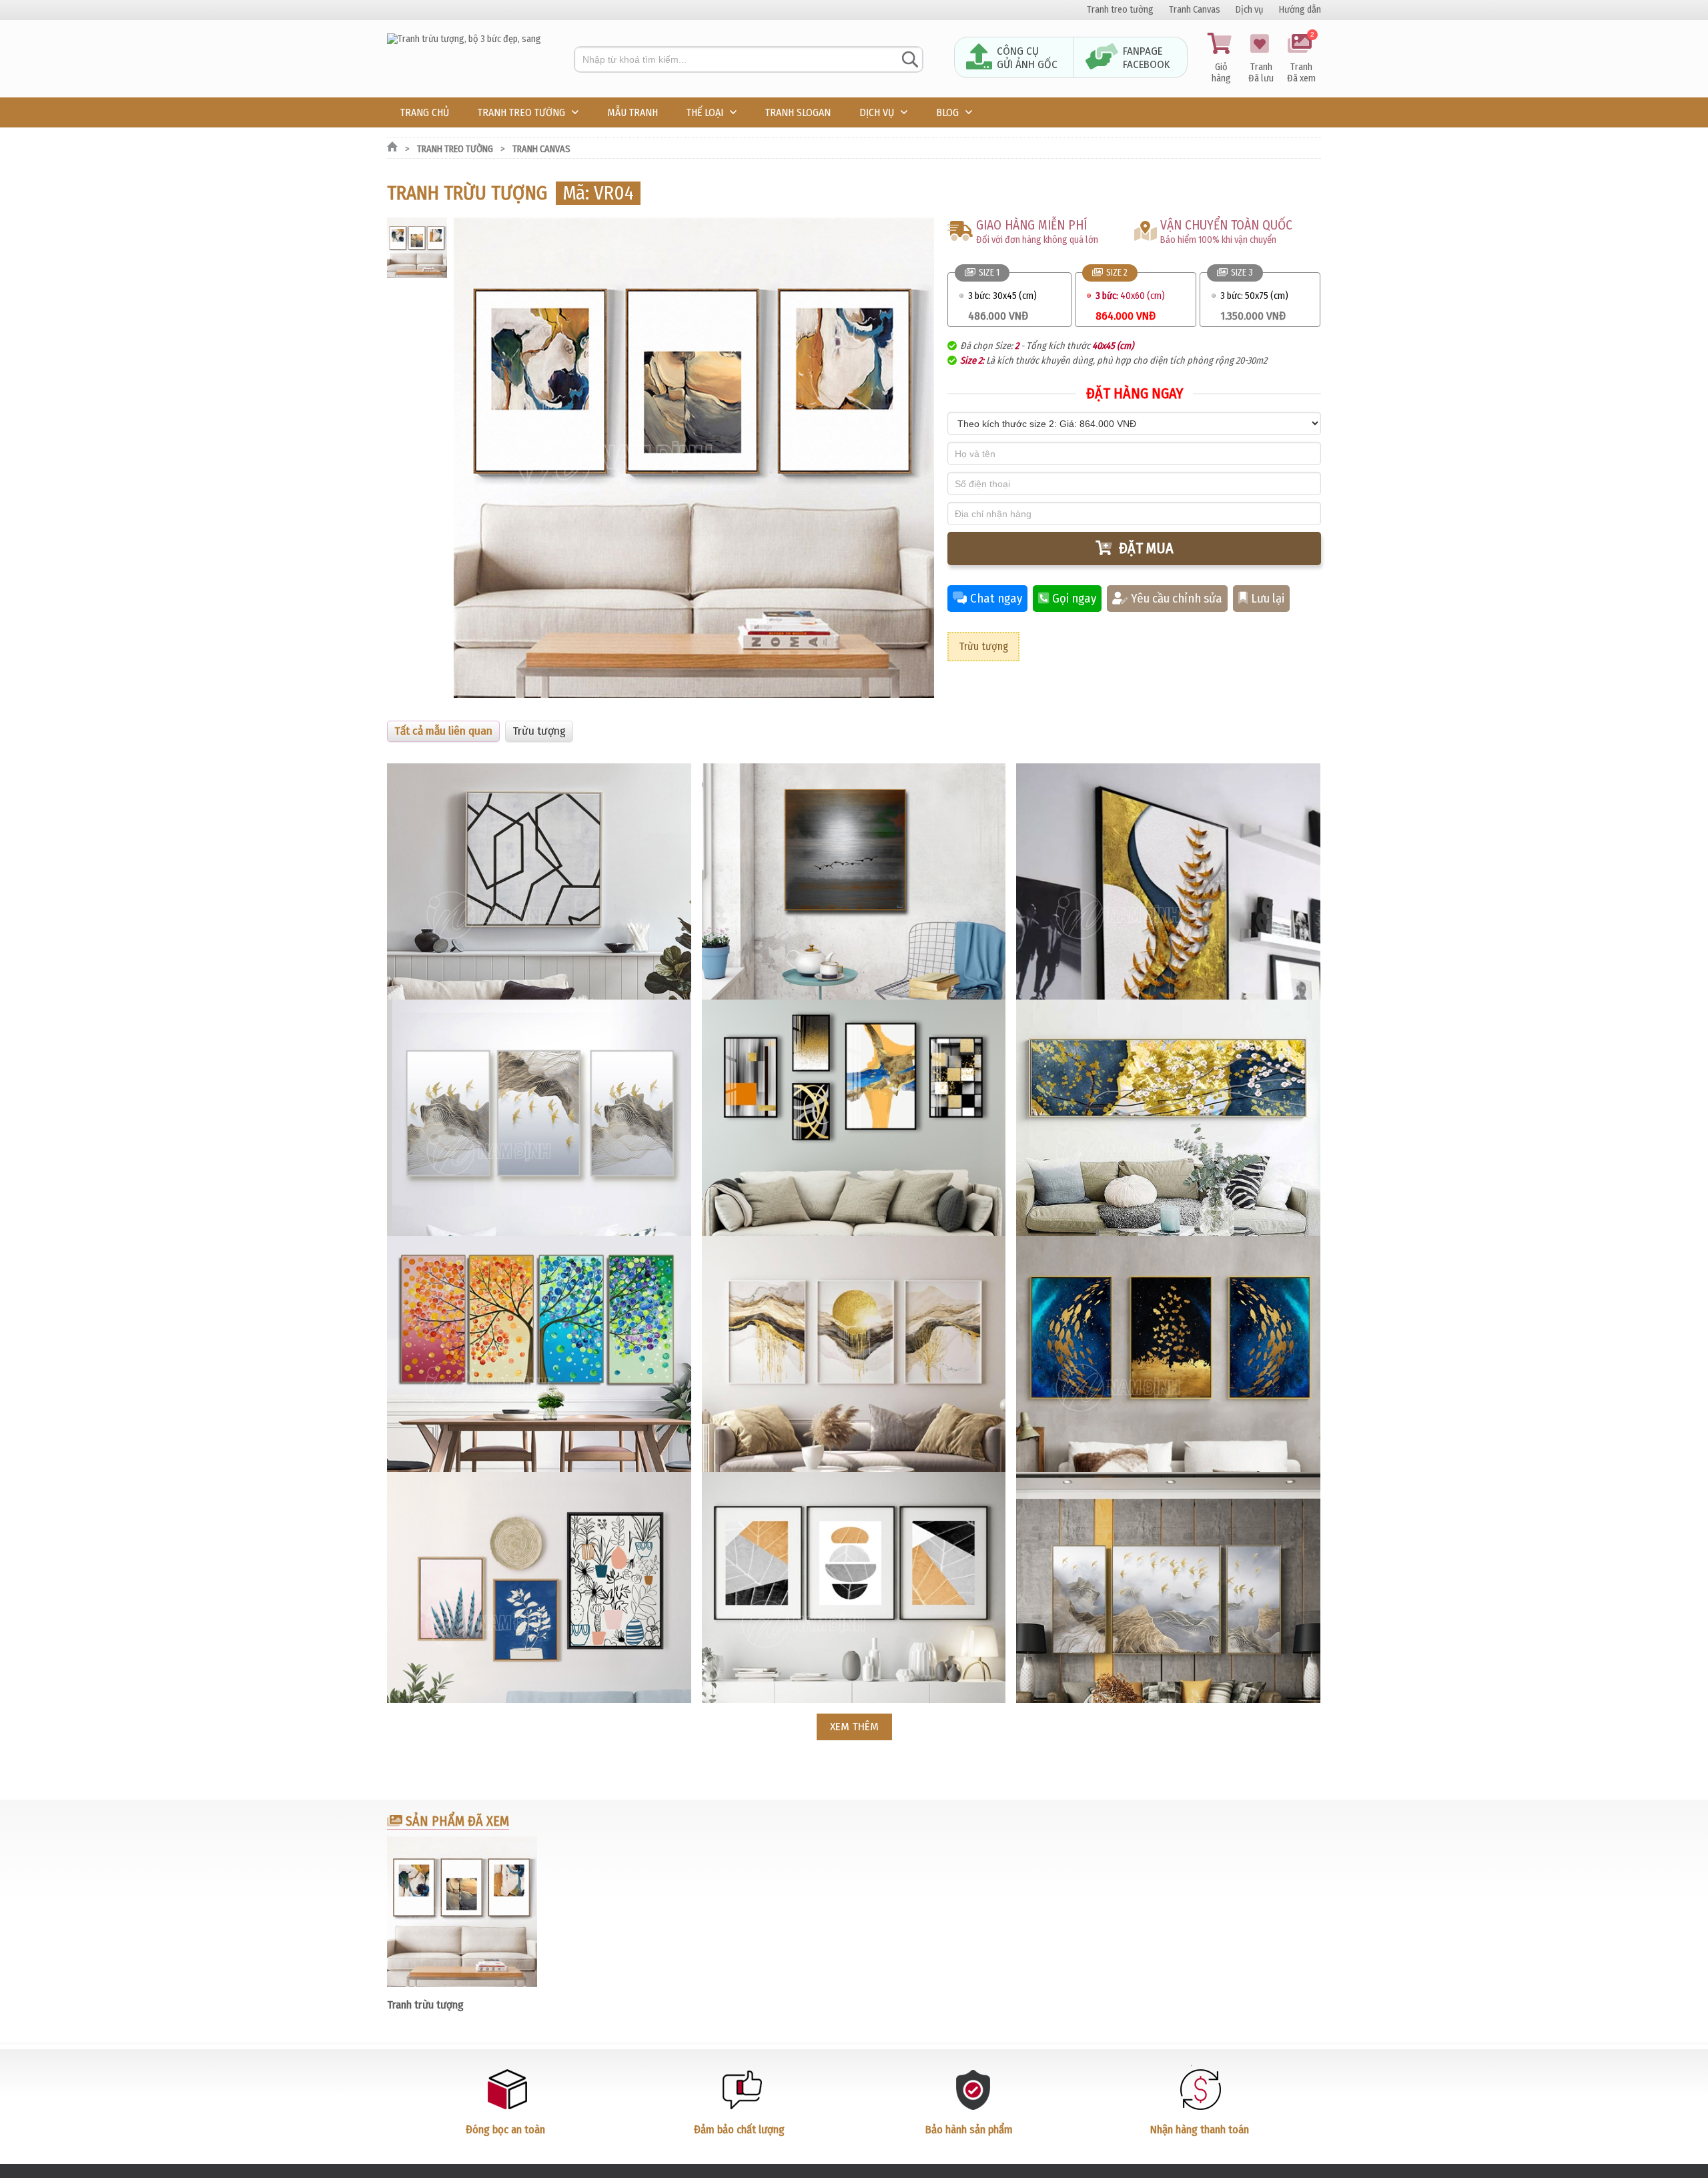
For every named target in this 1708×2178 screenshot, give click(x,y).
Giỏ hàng (1221, 73)
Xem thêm (854, 1727)
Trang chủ (425, 112)
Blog (947, 112)
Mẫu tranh (632, 112)
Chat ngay (996, 599)
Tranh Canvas (1195, 10)
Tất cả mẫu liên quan (443, 731)
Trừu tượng (983, 646)
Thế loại (705, 112)
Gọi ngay (1074, 599)
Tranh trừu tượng (425, 2005)
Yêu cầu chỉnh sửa (1177, 599)
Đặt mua (1146, 548)
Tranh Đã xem (1301, 59)
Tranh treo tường (1120, 10)
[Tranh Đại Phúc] (464, 39)
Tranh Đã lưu (1261, 73)
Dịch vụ (1250, 10)
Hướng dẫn (1300, 10)
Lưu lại (1268, 599)
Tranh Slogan (798, 112)
